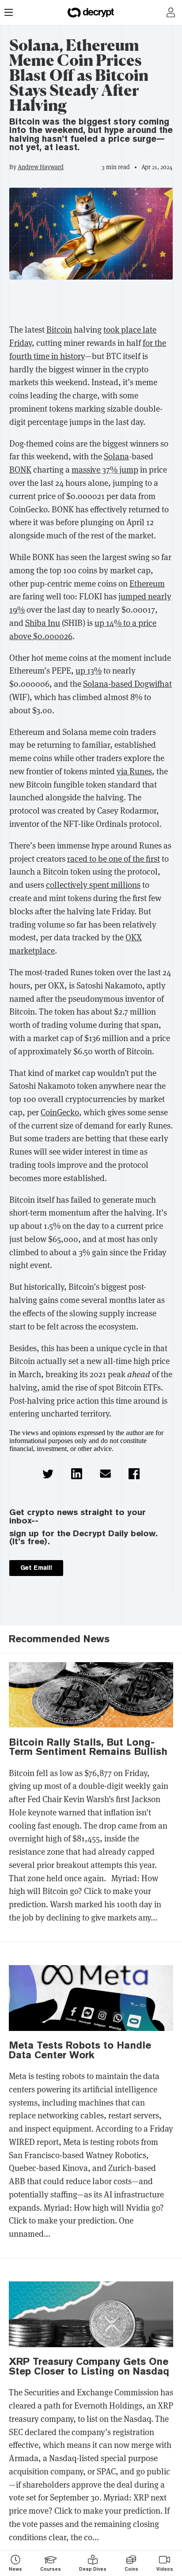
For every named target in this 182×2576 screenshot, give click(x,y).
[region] (91, 304)
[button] (48, 1474)
